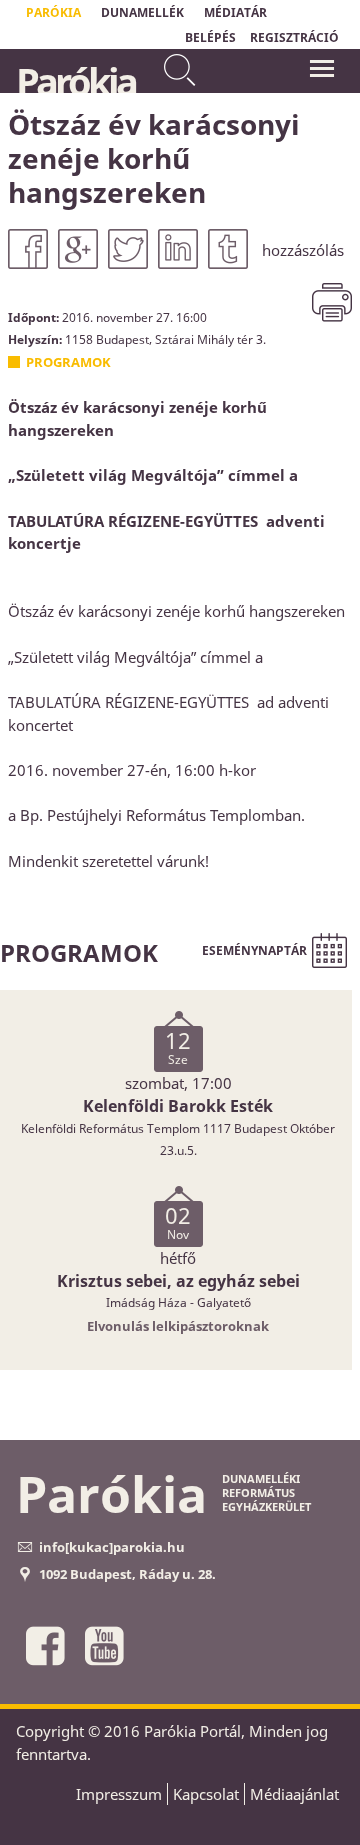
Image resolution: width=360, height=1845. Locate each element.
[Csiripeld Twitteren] (128, 249)
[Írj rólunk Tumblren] (228, 249)
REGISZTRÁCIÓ (294, 37)
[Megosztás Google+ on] (78, 249)
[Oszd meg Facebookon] (28, 249)
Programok (68, 362)
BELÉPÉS (210, 37)
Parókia (75, 81)
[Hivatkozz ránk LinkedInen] (178, 249)
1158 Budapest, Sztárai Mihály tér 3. (165, 339)
